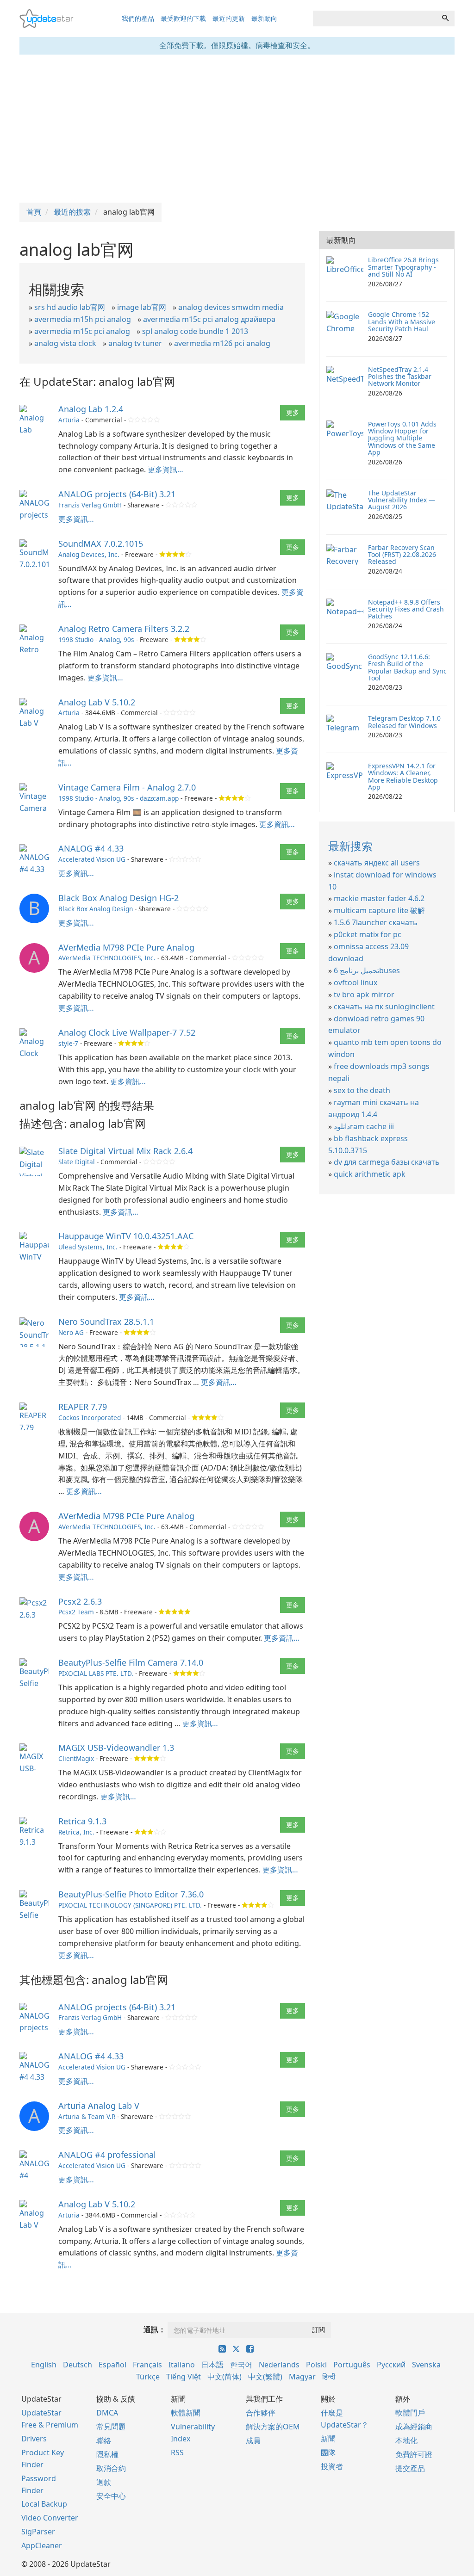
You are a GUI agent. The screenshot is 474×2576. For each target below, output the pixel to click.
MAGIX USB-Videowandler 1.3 (116, 1748)
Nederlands (279, 2365)
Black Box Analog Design (96, 909)
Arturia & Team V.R (87, 2116)
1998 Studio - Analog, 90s (96, 639)
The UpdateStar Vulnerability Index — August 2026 (402, 500)
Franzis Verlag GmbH (90, 505)
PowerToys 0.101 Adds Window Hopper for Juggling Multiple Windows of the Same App (402, 438)
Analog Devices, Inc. (89, 554)
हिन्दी (329, 2377)
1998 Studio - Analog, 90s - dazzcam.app (118, 798)
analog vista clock (65, 343)
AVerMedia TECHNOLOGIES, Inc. (107, 958)
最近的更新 (229, 18)
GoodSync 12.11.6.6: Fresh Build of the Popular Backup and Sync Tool (407, 667)
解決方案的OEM (273, 2427)
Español (112, 2365)
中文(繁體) (265, 2377)
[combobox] (375, 19)
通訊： (155, 2329)
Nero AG (71, 1332)
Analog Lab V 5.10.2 (97, 702)
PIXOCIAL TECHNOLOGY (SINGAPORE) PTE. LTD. (130, 1905)
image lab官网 (142, 307)
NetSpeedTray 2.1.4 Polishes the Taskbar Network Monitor (400, 377)
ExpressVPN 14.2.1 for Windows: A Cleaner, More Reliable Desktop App (403, 776)
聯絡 (104, 2440)
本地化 (406, 2440)
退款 (104, 2482)
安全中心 (111, 2496)
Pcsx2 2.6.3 (80, 1601)
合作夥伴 (261, 2413)
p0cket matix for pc (368, 934)
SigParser (38, 2532)
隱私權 (107, 2454)
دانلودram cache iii (364, 1126)
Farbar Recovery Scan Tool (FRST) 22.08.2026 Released (402, 555)
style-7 (68, 1043)
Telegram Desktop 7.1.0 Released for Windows (404, 722)
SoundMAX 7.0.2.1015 (101, 544)
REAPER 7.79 (83, 1407)
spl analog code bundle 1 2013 (195, 331)
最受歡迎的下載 (183, 18)
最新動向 (264, 18)
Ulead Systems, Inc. (88, 1247)
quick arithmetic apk (370, 1174)
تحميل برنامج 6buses (367, 970)
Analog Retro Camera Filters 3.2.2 (124, 629)
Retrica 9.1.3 (82, 1821)
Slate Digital (77, 1162)
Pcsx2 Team (76, 1612)
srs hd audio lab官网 (70, 307)
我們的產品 (138, 18)
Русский (391, 2365)
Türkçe (148, 2377)
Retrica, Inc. (76, 1832)
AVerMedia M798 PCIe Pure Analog (126, 947)
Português (352, 2365)
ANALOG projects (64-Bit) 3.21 (117, 494)
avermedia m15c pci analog (82, 331)
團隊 (328, 2452)
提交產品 (410, 2468)
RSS (177, 2452)
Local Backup (44, 2504)
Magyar (302, 2377)
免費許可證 (414, 2454)
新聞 (328, 2439)
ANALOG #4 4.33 (91, 848)
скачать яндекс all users (377, 863)
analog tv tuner (135, 343)
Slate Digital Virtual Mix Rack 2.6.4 (125, 1151)
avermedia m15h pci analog (83, 319)
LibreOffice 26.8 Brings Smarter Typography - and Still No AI (403, 267)
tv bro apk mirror (364, 995)
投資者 (332, 2466)
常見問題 (111, 2427)
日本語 (212, 2365)
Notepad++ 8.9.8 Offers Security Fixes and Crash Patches (406, 609)
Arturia (69, 420)
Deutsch (78, 2365)
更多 (293, 412)
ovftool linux (355, 982)
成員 (253, 2440)
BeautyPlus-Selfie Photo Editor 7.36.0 (131, 1894)
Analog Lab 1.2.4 (91, 409)
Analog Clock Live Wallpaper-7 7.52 (127, 1032)
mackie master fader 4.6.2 (379, 898)
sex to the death (362, 1090)
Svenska (426, 2365)
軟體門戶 (410, 2413)
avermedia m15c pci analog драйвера (209, 319)
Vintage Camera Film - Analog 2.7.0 (127, 787)
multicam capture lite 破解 (379, 910)
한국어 (241, 2365)
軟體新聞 (186, 2413)
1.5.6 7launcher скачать (376, 922)
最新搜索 (350, 846)
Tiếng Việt (184, 2377)
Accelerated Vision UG (92, 859)
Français (147, 2365)
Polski (316, 2365)
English (44, 2365)
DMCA (107, 2413)
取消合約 (111, 2468)
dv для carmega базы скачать (387, 1162)
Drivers (34, 2439)
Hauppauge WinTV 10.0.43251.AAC (126, 1236)
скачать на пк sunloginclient (384, 1007)
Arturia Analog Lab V (99, 2106)
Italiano (182, 2365)
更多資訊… (165, 469)
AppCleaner (42, 2545)
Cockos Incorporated (90, 1418)
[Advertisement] (237, 129)
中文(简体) (225, 2377)
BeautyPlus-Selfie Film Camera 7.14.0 (131, 1662)
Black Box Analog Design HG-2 (118, 898)
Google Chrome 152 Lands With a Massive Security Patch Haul (402, 321)
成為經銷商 (414, 2427)
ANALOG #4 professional (107, 2155)
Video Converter (50, 2518)
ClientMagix (76, 1758)
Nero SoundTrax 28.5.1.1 (106, 1322)
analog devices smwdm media (231, 307)
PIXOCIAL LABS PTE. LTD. (96, 1673)
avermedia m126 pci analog (222, 343)
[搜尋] (445, 19)
